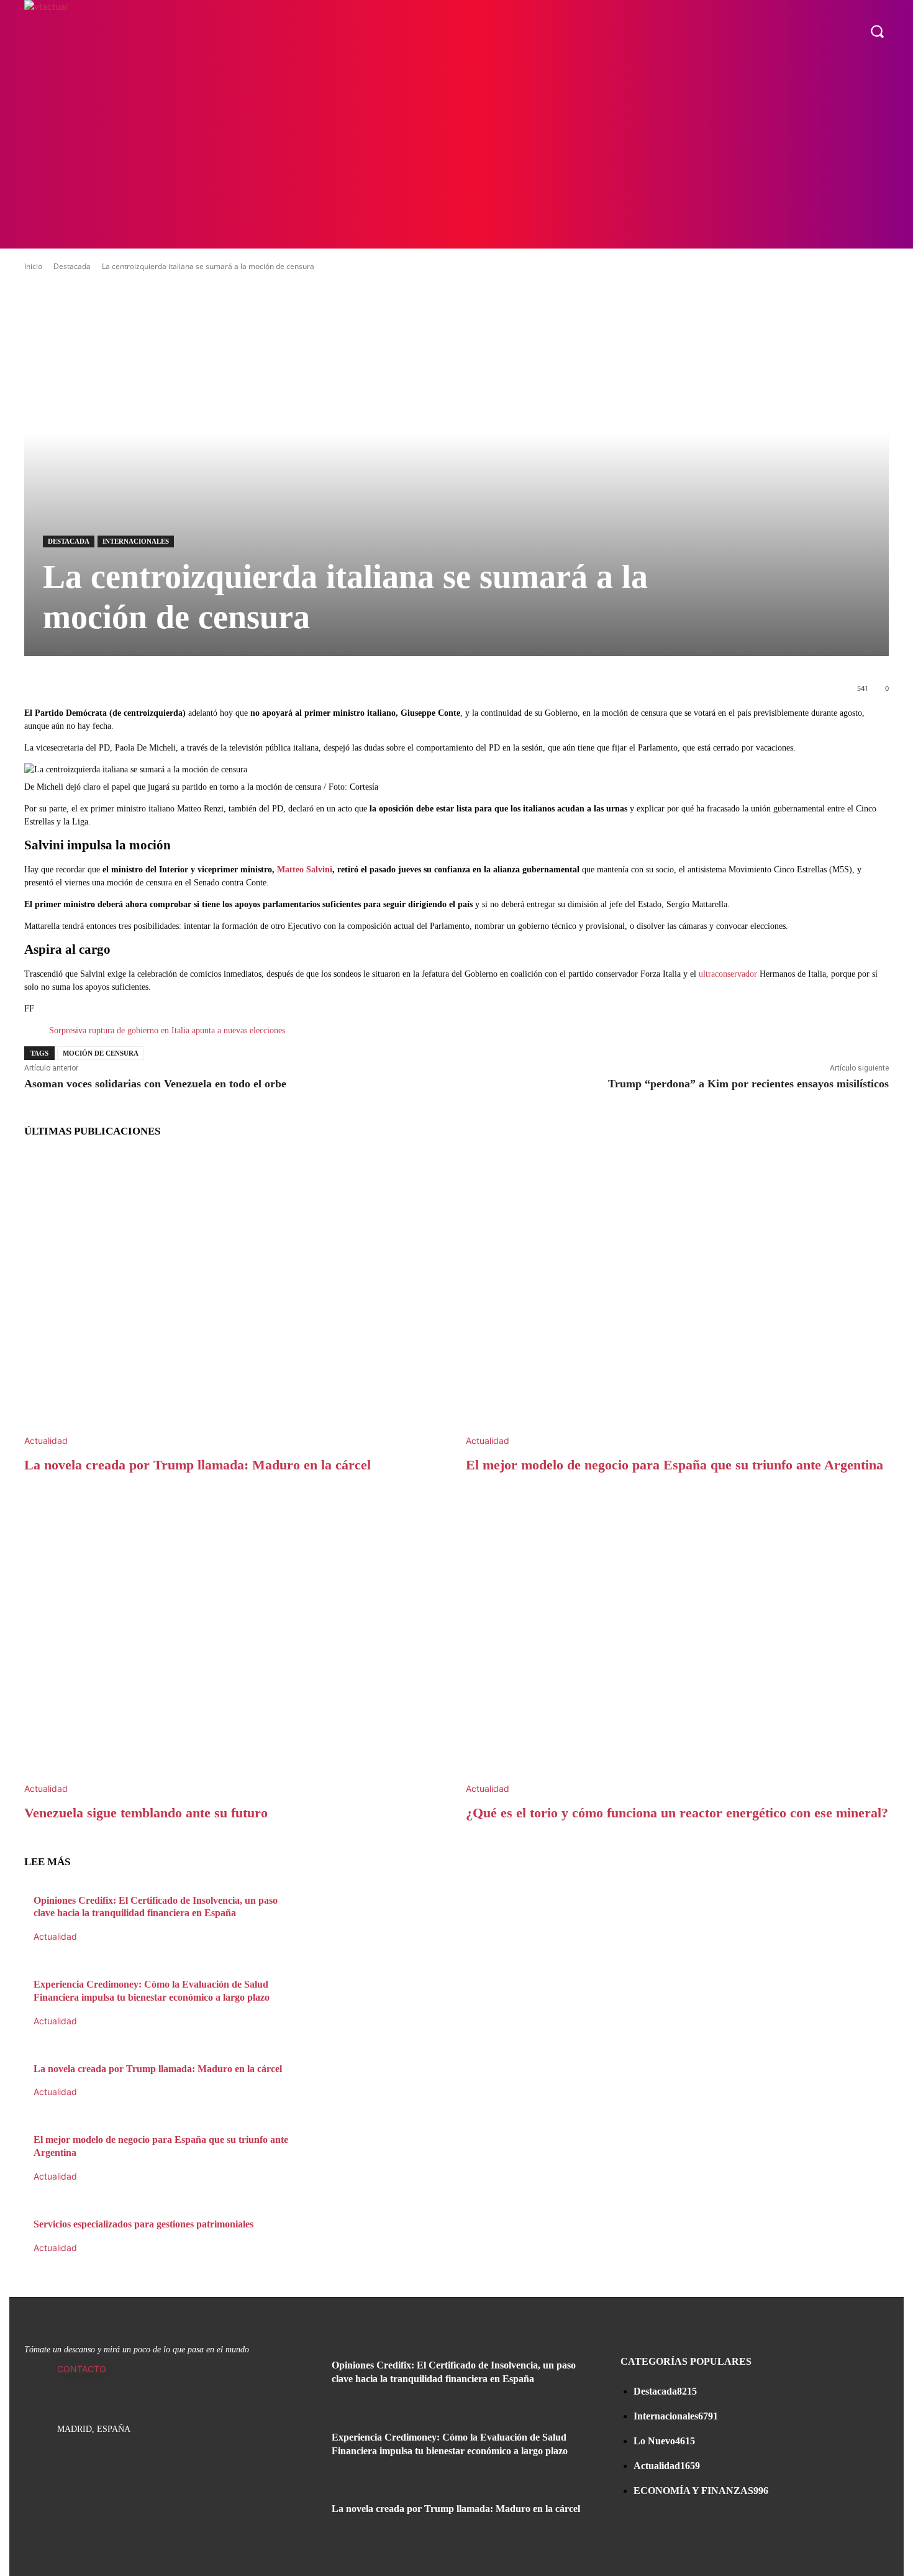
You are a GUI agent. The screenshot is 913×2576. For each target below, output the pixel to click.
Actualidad (46, 1441)
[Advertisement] (457, 155)
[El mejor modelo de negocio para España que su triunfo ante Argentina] (677, 1299)
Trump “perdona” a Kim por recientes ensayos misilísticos (748, 1084)
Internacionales (136, 541)
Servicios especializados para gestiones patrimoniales (143, 2224)
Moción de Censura (101, 1053)
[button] (877, 31)
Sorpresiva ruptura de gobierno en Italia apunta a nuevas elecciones (167, 1030)
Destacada (72, 266)
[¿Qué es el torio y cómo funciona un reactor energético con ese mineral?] (677, 1647)
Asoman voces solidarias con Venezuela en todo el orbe (155, 1084)
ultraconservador (728, 974)
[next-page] (28, 2261)
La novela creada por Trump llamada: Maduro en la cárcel (198, 1465)
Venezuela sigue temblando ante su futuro (146, 1813)
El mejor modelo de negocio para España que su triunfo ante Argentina (675, 1465)
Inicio (33, 266)
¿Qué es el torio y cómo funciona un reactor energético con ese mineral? (677, 1813)
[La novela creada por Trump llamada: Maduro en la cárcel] (236, 1299)
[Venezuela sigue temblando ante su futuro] (236, 1647)
